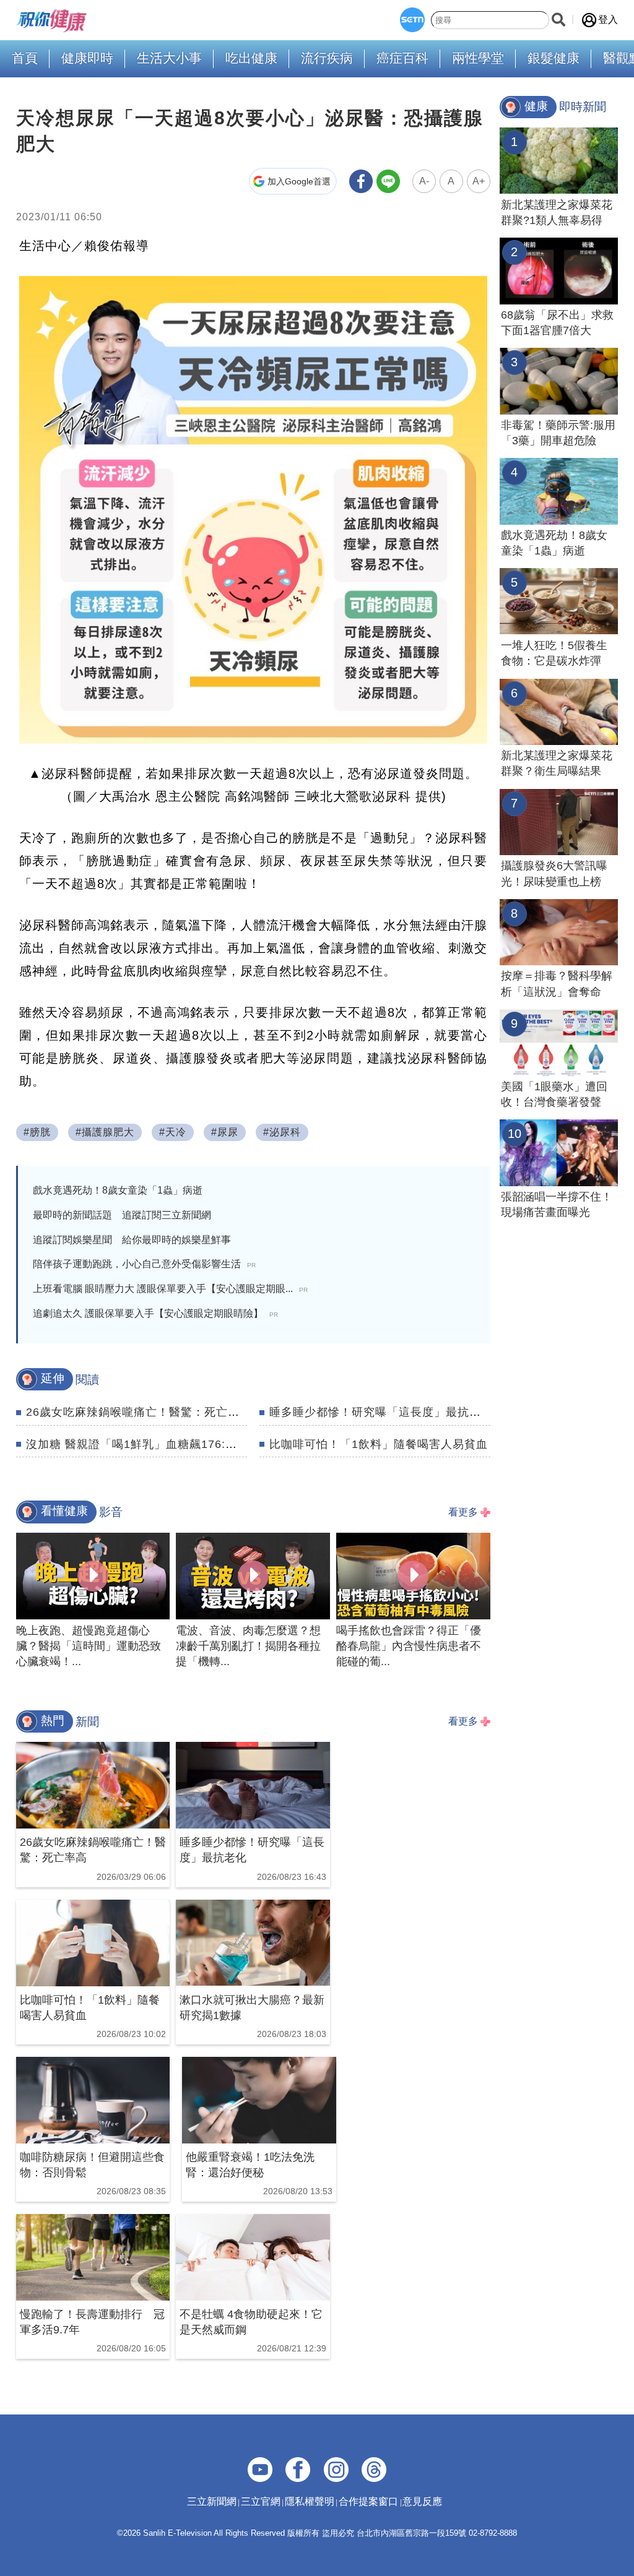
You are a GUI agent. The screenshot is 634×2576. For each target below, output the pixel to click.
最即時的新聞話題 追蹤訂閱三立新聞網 (122, 1215)
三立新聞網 (212, 2501)
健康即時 (87, 58)
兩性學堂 (478, 58)
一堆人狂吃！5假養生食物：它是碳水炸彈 (554, 653)
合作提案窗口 (368, 2501)
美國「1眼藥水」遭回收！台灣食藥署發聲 (554, 1094)
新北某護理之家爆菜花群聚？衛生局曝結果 (557, 763)
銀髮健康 (554, 58)
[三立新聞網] (412, 20)
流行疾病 (327, 58)
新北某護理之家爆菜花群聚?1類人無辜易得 (557, 213)
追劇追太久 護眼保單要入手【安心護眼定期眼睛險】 (155, 1313)
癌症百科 (402, 58)
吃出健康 (251, 58)
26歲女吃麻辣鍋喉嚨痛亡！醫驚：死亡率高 (139, 1412)
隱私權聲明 (310, 2501)
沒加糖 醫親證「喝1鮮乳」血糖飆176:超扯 (137, 1444)
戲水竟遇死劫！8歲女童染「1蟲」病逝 (118, 1190)
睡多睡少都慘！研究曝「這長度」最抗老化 (381, 1412)
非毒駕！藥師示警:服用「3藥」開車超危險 (558, 433)
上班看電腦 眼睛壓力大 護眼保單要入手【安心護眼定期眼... (170, 1289)
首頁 (25, 58)
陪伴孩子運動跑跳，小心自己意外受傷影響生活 (144, 1264)
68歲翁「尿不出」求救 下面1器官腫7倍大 (559, 323)
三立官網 (261, 2501)
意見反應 (422, 2501)
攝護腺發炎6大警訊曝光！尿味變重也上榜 (554, 873)
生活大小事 (169, 58)
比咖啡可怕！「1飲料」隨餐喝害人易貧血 (379, 1444)
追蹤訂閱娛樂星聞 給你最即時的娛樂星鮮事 (132, 1240)
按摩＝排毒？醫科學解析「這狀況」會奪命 (557, 984)
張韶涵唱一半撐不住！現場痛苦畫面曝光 (557, 1204)
